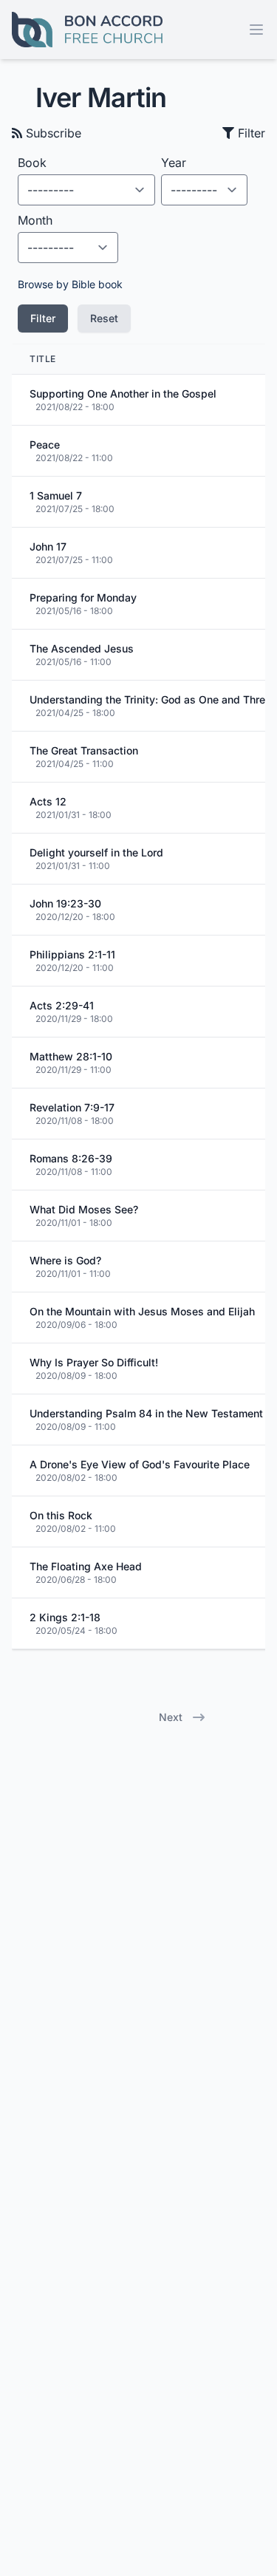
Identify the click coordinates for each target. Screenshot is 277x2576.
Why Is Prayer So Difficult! (94, 1362)
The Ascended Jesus (82, 648)
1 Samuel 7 (56, 495)
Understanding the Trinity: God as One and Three (150, 699)
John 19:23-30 (65, 903)
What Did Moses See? (84, 1209)
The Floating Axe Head (86, 1566)
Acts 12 (48, 801)
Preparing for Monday (83, 597)
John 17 (48, 546)
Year (174, 163)
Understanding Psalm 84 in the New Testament (146, 1413)
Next (171, 1717)
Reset (104, 318)
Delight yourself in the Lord (96, 852)
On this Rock (61, 1515)
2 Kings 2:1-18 (65, 1617)
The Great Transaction (84, 750)
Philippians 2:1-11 (72, 954)
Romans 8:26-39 (71, 1158)
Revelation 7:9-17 (72, 1107)
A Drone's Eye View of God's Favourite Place (140, 1464)
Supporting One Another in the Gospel (123, 393)
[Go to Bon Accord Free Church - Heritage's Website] (87, 30)
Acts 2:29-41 (62, 1005)
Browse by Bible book (70, 284)
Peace (45, 444)
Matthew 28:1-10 (71, 1056)
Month (35, 220)
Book (32, 163)
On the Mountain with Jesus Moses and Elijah (142, 1311)
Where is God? (65, 1260)
